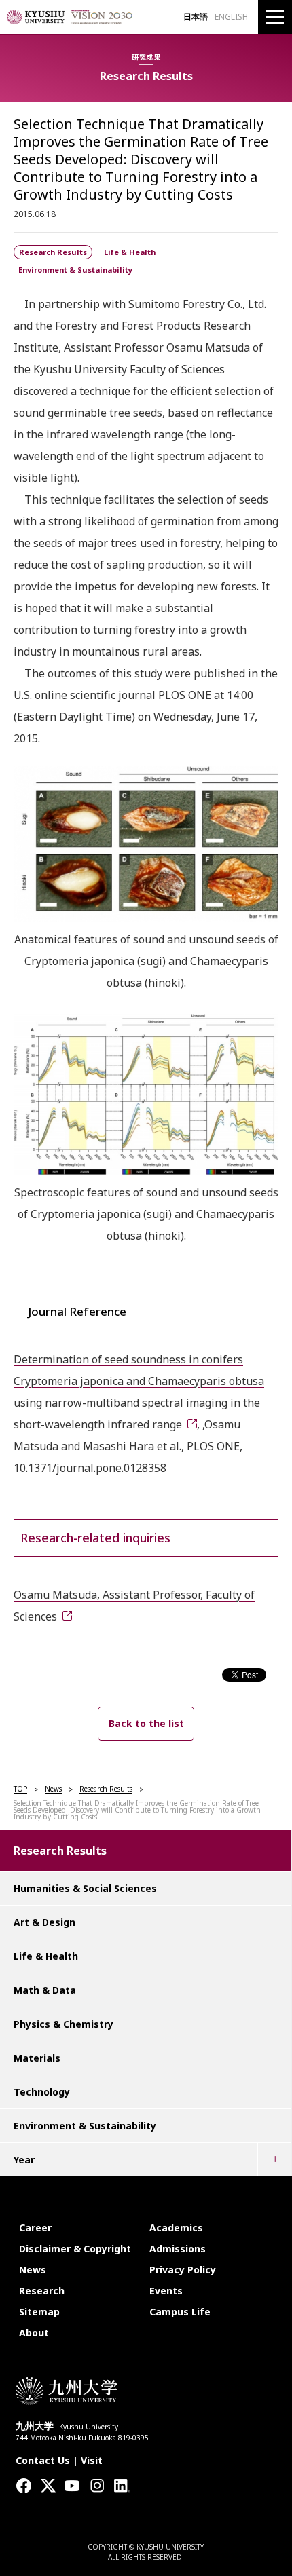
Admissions (178, 2249)
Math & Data (45, 1990)
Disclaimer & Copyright (75, 2249)
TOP (20, 1789)
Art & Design (44, 1922)
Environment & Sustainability (85, 2126)
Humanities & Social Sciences (85, 1888)
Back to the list (146, 1723)
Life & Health (46, 1956)
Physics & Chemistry (63, 2024)
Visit (92, 2460)
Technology (42, 2092)
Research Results (106, 1789)
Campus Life (180, 2312)
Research (42, 2291)
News (53, 1789)
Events (166, 2291)
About (34, 2333)
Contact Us (43, 2460)
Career (35, 2228)
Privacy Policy (183, 2270)
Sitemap (39, 2312)
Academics (176, 2228)
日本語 (196, 17)
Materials (37, 2058)
